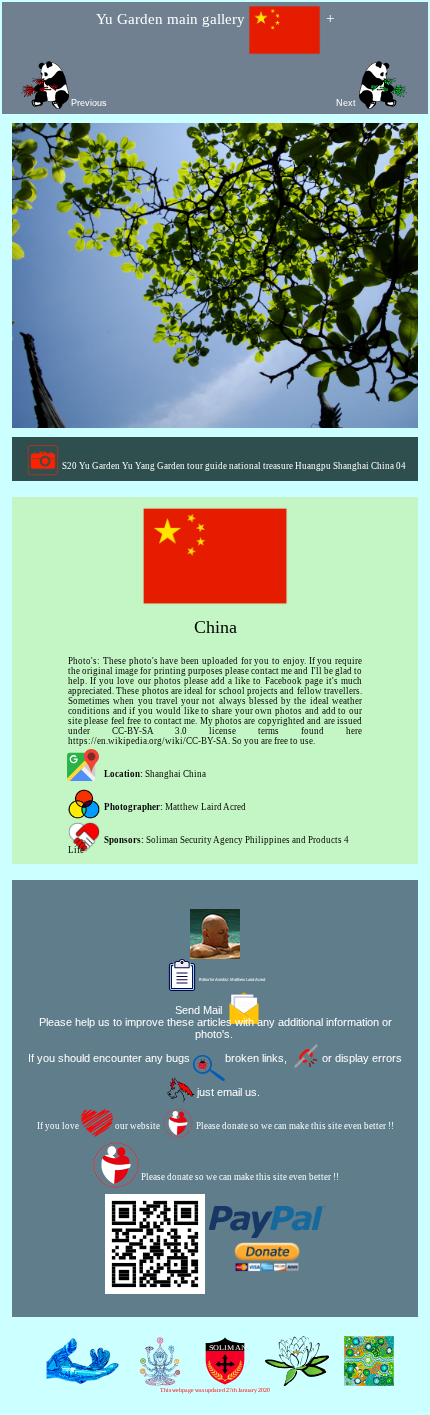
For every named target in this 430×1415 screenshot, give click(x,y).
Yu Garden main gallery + (215, 19)
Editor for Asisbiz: (231, 979)
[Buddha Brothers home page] (292, 1377)
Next (347, 103)
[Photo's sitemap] (155, 1377)
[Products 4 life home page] (364, 1377)
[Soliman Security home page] (220, 1377)
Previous (89, 103)
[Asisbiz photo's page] (78, 1377)
